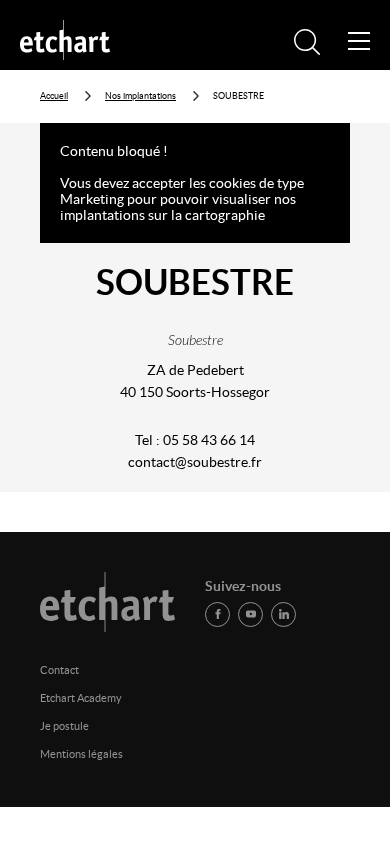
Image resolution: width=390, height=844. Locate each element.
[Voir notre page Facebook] (217, 614)
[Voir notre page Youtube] (250, 614)
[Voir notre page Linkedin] (283, 614)
